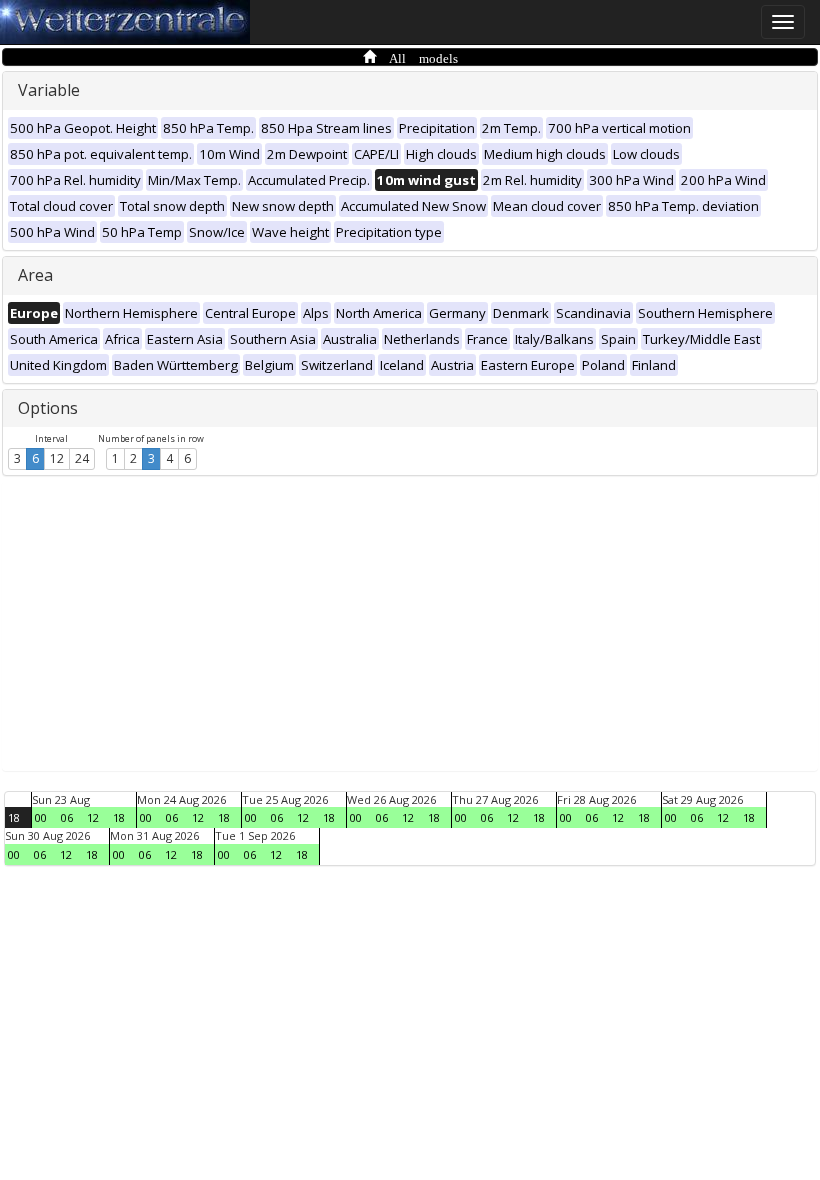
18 (14, 817)
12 (57, 458)
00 (41, 817)
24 (82, 458)
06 (67, 817)
